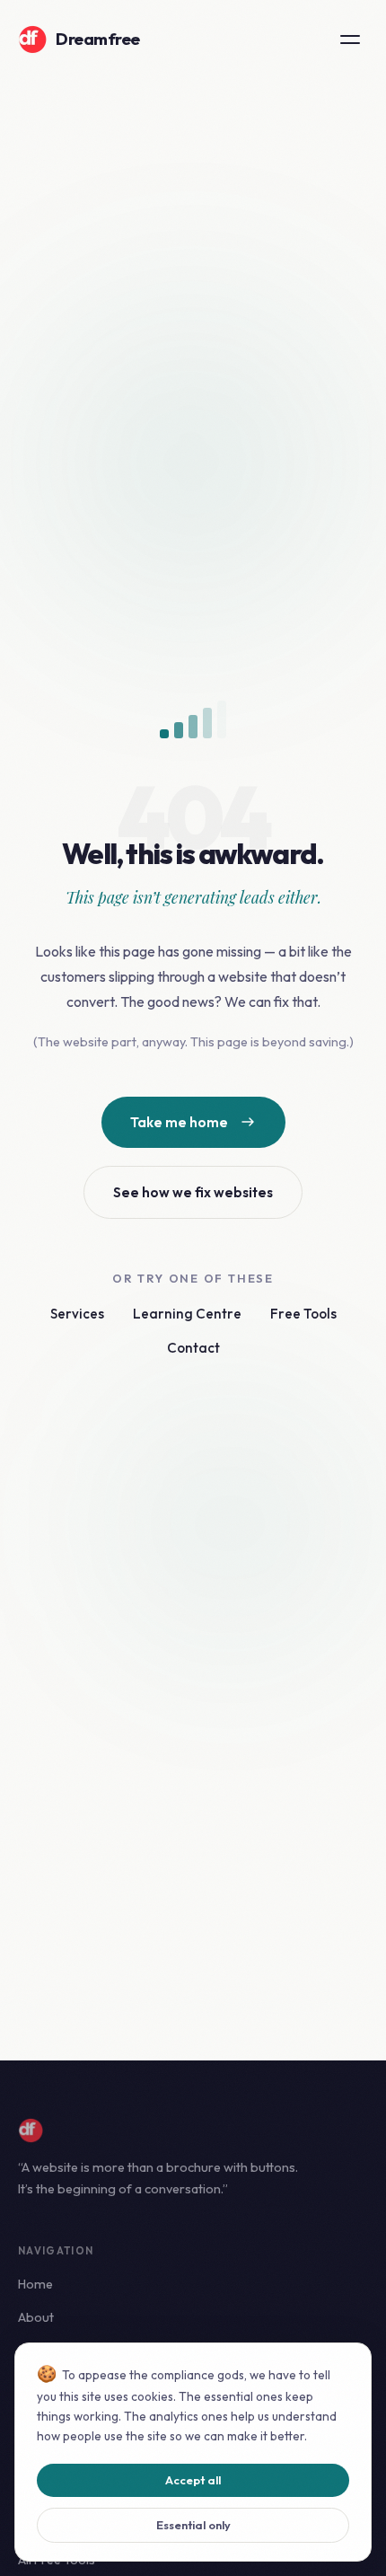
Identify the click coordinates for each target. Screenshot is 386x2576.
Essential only (193, 2525)
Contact (193, 1348)
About (36, 2317)
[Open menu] (350, 40)
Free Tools (303, 1314)
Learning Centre (187, 1314)
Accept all (193, 2480)
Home (35, 2284)
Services (77, 1314)
